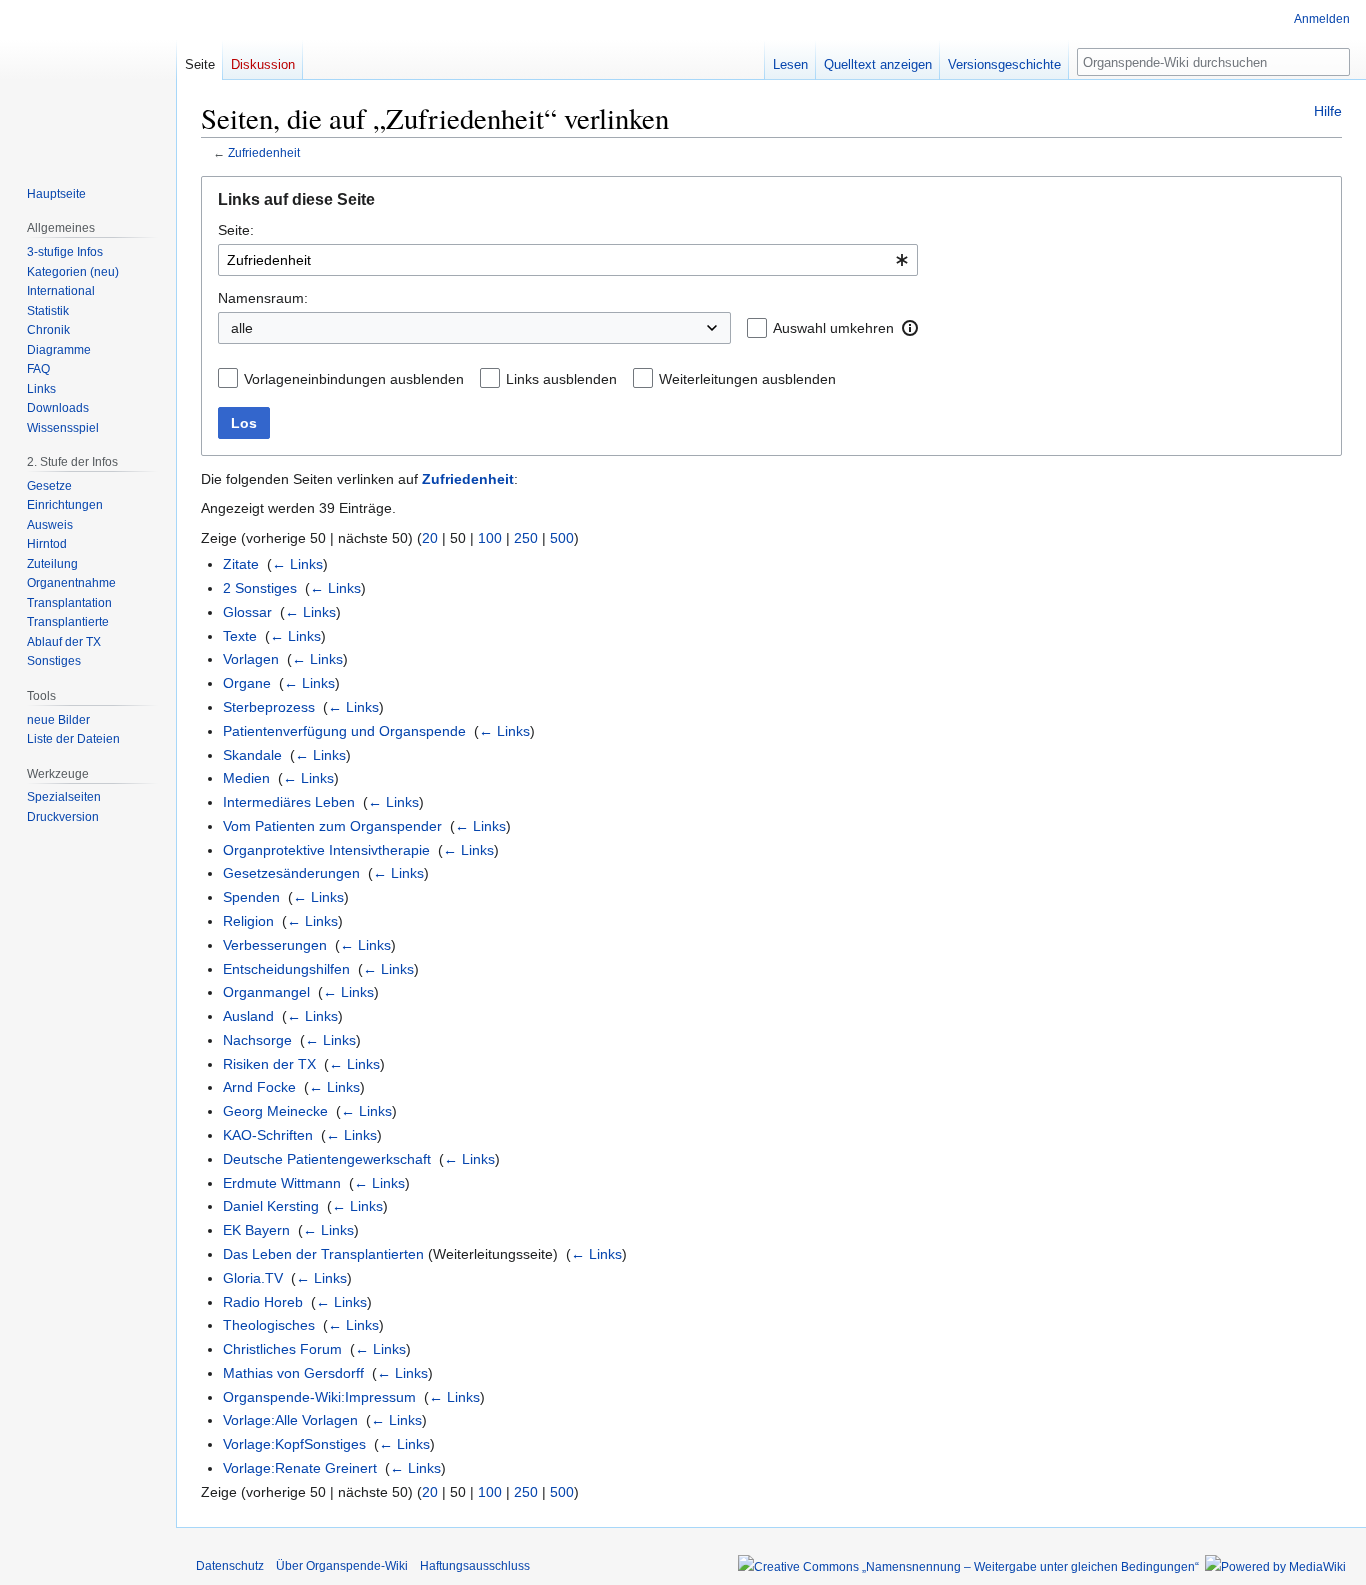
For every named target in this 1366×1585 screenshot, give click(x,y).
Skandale (252, 755)
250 (526, 538)
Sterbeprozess (269, 707)
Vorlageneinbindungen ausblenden (354, 379)
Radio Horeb (263, 1302)
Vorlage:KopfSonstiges (294, 1444)
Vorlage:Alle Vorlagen (290, 1420)
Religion (248, 921)
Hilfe (1328, 111)
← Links (297, 564)
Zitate (241, 564)
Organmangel (266, 992)
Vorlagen (251, 659)
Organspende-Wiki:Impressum (319, 1397)
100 (490, 538)
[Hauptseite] (88, 80)
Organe (247, 683)
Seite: (236, 230)
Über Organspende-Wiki (342, 1566)
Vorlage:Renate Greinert (300, 1468)
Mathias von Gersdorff (293, 1373)
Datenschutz (230, 1566)
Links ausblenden (561, 379)
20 (430, 538)
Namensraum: (263, 298)
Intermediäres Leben (289, 802)
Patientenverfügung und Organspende (344, 731)
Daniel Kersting (271, 1206)
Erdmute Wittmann (282, 1183)
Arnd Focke (259, 1087)
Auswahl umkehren (833, 328)
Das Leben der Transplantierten (323, 1254)
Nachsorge (257, 1040)
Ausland (248, 1016)
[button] (910, 328)
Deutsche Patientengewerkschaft (327, 1159)
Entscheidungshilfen (286, 969)
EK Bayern (256, 1230)
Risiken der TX (269, 1064)
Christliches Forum (282, 1349)
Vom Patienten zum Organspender (332, 826)
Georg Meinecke (275, 1111)
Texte (240, 636)
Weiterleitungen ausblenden (747, 379)
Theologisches (269, 1325)
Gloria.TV (253, 1278)
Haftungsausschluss (475, 1566)
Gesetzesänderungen (291, 873)
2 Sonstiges (260, 588)
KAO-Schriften (268, 1135)
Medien (246, 778)
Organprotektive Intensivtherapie (326, 850)
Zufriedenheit (264, 152)
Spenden (251, 897)
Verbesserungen (275, 945)
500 (562, 538)
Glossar (247, 612)
